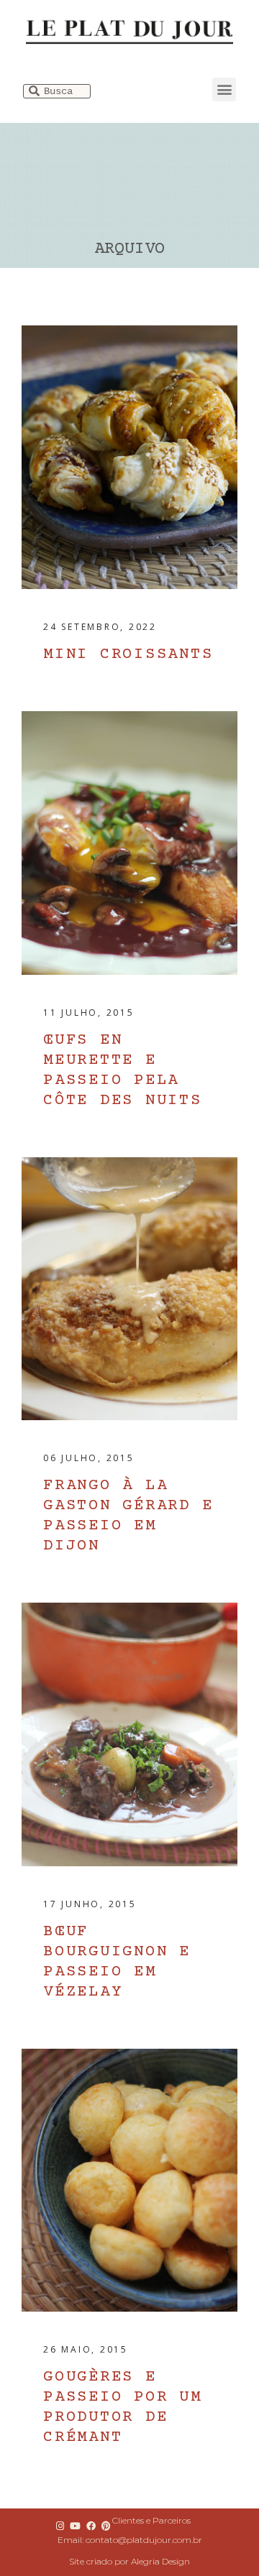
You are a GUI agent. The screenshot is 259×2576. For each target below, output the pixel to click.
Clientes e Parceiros (151, 2520)
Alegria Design (160, 2561)
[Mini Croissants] (129, 457)
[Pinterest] (106, 2526)
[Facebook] (91, 2526)
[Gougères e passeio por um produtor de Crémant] (129, 2181)
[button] (224, 89)
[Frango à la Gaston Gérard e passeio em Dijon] (129, 1289)
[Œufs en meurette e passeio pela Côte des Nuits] (129, 843)
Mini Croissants (128, 655)
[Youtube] (76, 2526)
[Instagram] (60, 2526)
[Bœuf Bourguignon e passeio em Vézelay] (129, 1734)
